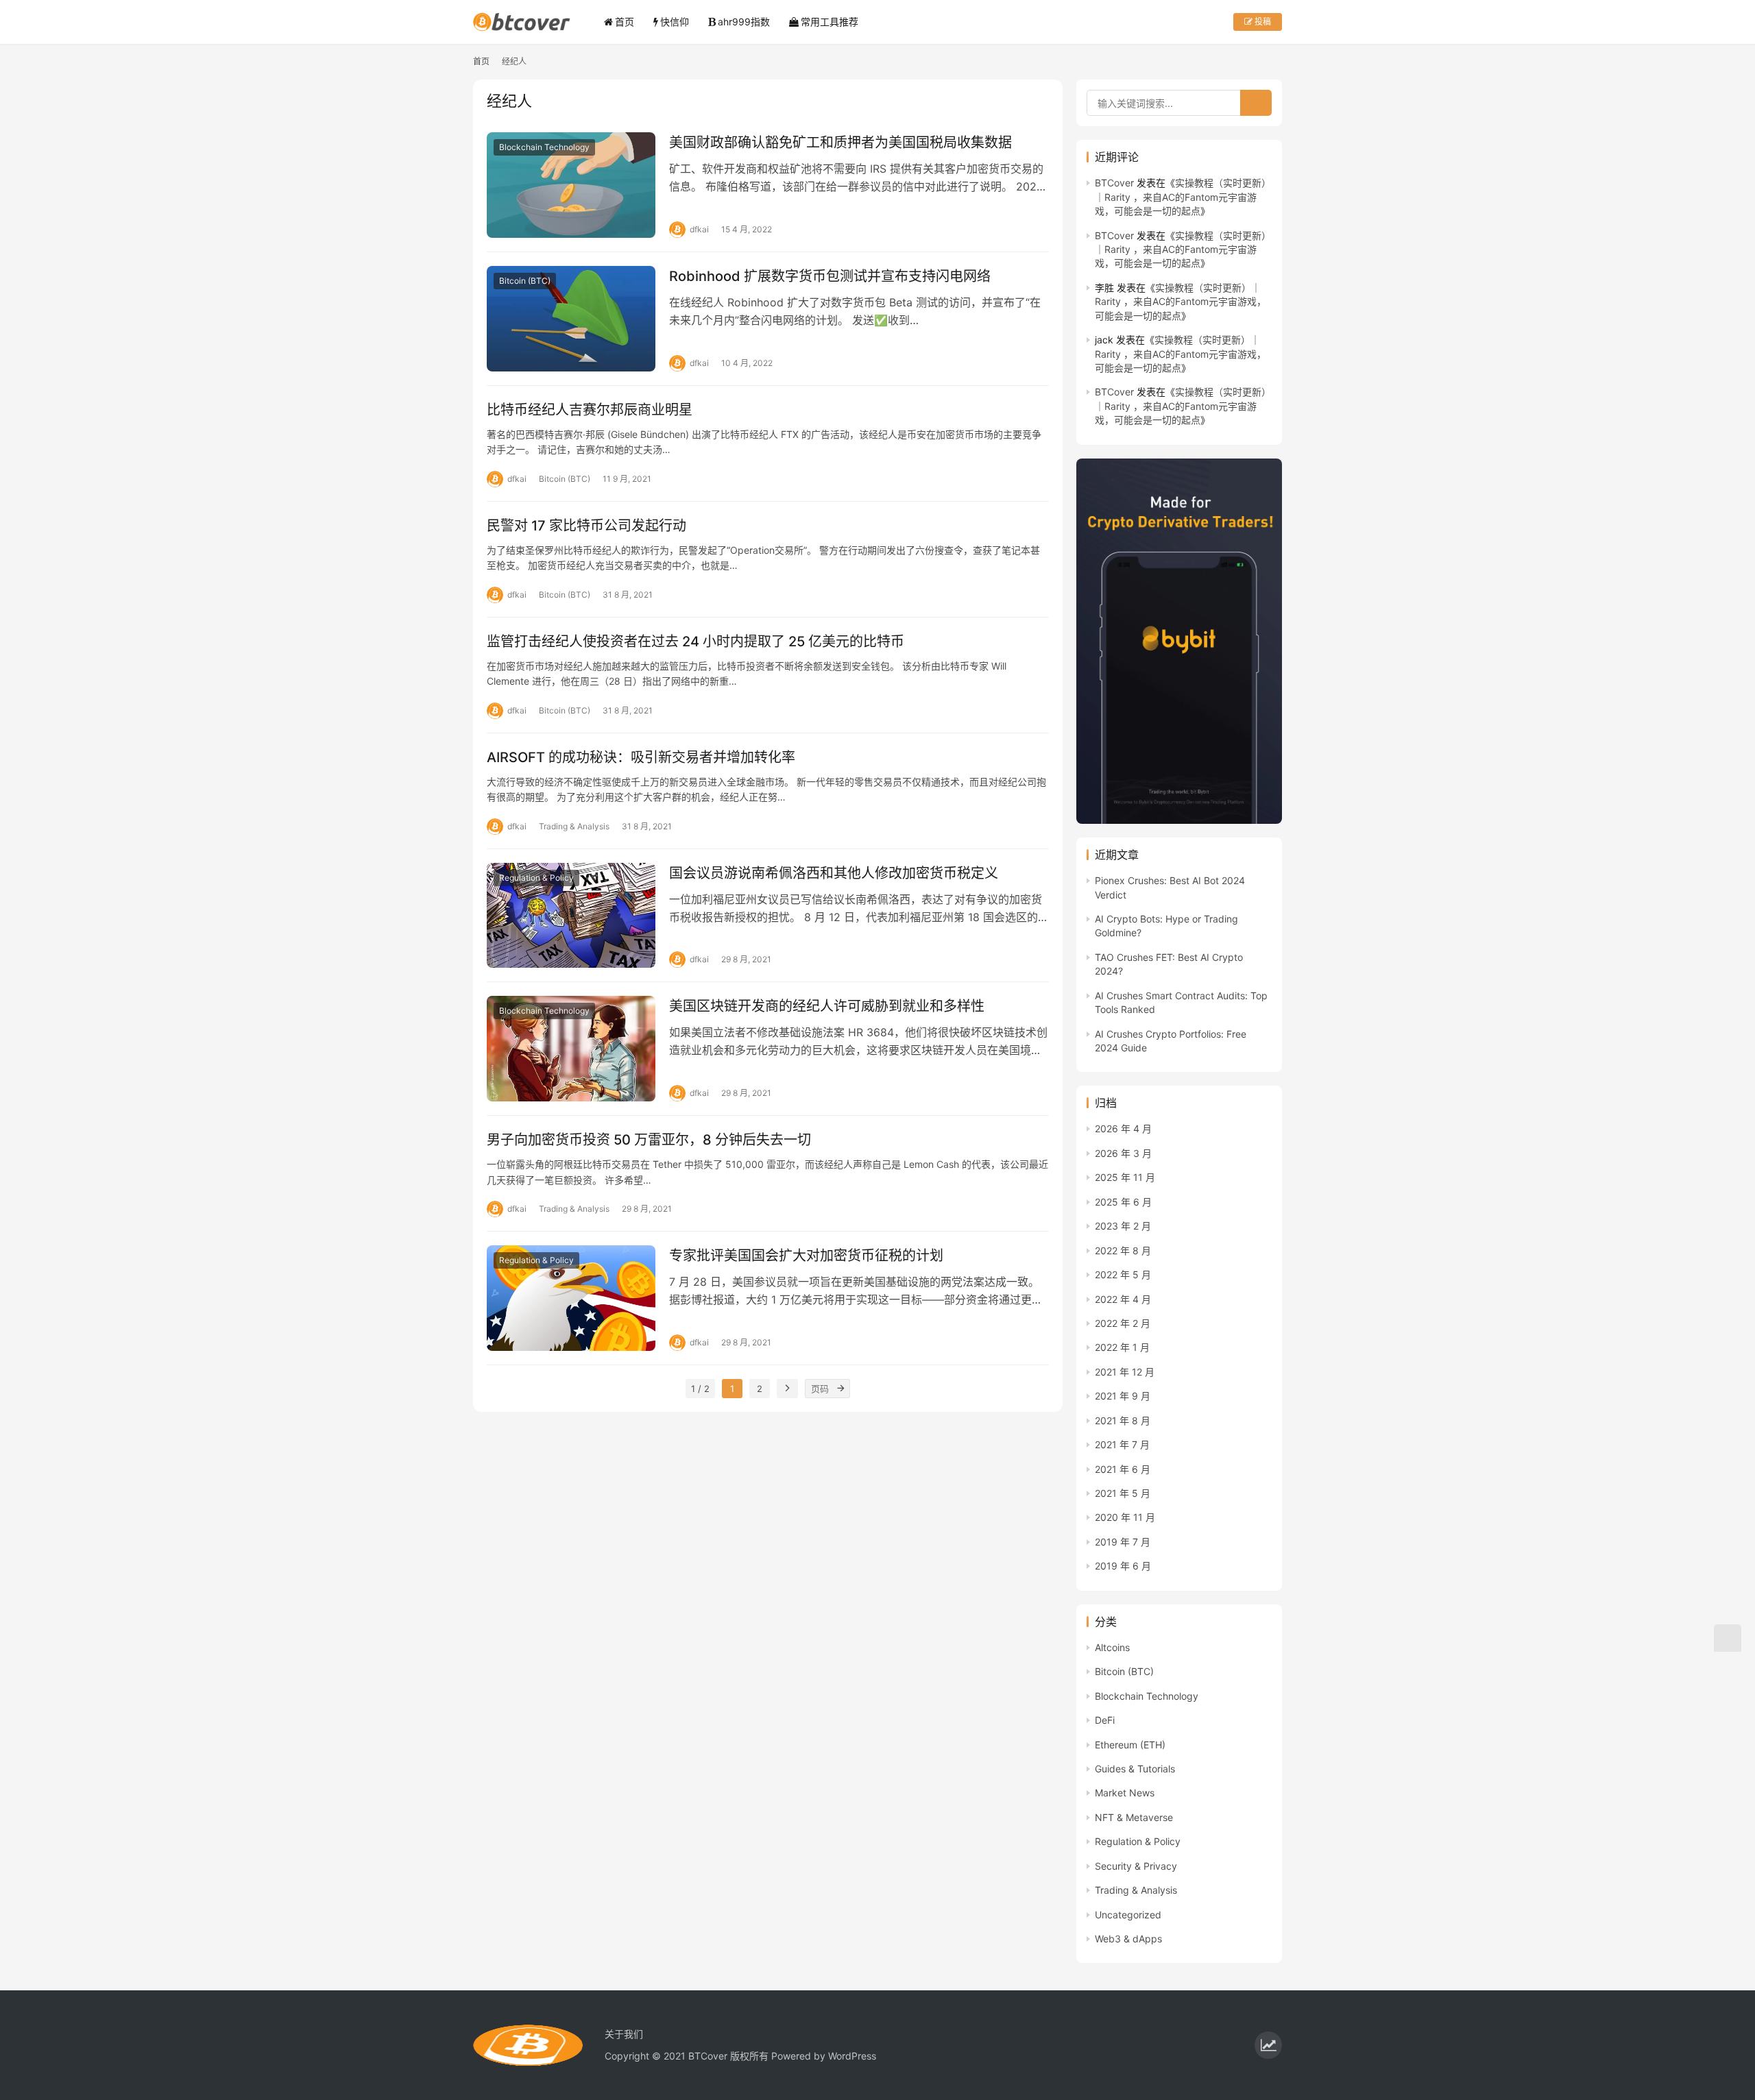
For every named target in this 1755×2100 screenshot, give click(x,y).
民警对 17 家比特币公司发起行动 (586, 526)
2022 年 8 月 (1123, 1250)
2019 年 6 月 (1123, 1566)
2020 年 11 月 (1125, 1517)
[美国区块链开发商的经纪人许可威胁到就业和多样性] (571, 1049)
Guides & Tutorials (1135, 1769)
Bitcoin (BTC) (525, 281)
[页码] (840, 1389)
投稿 (1262, 22)
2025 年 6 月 (1123, 1202)
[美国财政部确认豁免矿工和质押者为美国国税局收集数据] (571, 185)
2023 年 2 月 (1123, 1226)
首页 (625, 22)
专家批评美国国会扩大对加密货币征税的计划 (806, 1256)
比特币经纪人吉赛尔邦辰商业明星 (590, 410)
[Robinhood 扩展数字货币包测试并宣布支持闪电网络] (571, 319)
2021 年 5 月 (1123, 1493)
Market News (1125, 1793)
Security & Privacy (1136, 1866)
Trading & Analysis (574, 826)
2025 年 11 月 (1125, 1177)
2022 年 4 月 (1123, 1299)
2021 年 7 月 (1122, 1444)
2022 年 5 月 (1123, 1274)
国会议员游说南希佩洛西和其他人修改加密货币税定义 (834, 873)
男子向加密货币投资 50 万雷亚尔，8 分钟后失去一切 (649, 1140)
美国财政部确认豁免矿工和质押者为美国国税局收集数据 (840, 143)
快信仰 (675, 22)
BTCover (1114, 183)
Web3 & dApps (1128, 1939)
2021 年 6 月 (1123, 1469)
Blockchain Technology (544, 147)
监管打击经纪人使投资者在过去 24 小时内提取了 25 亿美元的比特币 (695, 642)
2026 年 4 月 (1123, 1128)
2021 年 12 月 (1125, 1372)
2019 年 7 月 (1123, 1542)
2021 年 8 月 (1123, 1420)
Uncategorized (1128, 1915)
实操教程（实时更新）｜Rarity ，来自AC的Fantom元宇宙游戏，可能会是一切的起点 (1183, 197)
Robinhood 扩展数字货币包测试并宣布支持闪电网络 (830, 276)
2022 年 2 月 (1123, 1323)
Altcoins (1112, 1647)
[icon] (1268, 2045)
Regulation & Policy (536, 878)
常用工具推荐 (830, 22)
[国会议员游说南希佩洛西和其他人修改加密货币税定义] (571, 916)
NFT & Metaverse (1134, 1817)
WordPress (852, 2056)
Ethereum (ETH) (1130, 1745)
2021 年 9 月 (1123, 1396)
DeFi (1105, 1720)
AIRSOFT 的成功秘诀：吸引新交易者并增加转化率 (641, 757)
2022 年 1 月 (1122, 1347)
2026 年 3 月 (1123, 1153)
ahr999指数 (744, 22)
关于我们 (624, 2034)
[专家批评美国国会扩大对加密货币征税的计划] (571, 1298)
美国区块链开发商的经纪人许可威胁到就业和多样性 (827, 1006)
